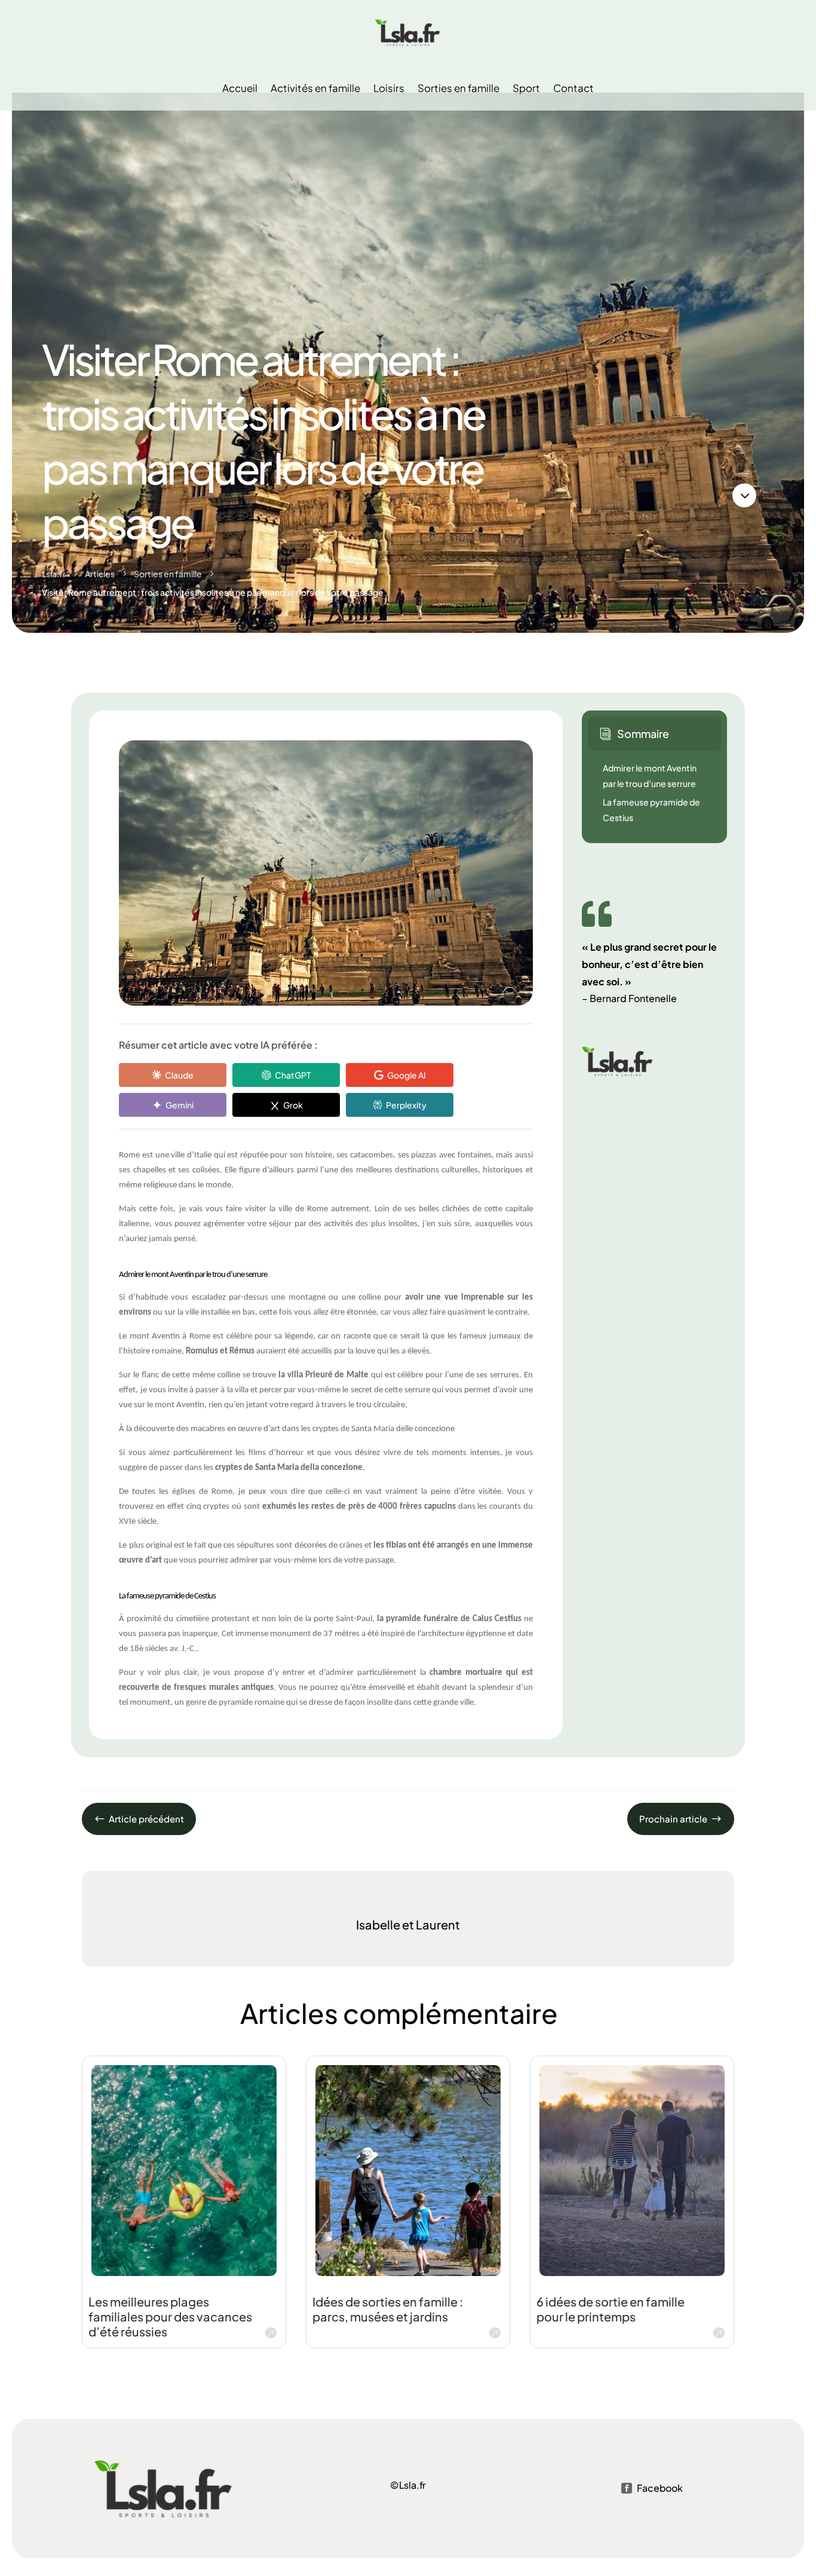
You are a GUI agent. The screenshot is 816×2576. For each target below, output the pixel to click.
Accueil (240, 88)
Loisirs (389, 88)
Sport (526, 88)
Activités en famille (315, 88)
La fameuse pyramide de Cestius (651, 810)
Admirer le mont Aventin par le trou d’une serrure (650, 776)
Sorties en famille (458, 88)
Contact (573, 88)
